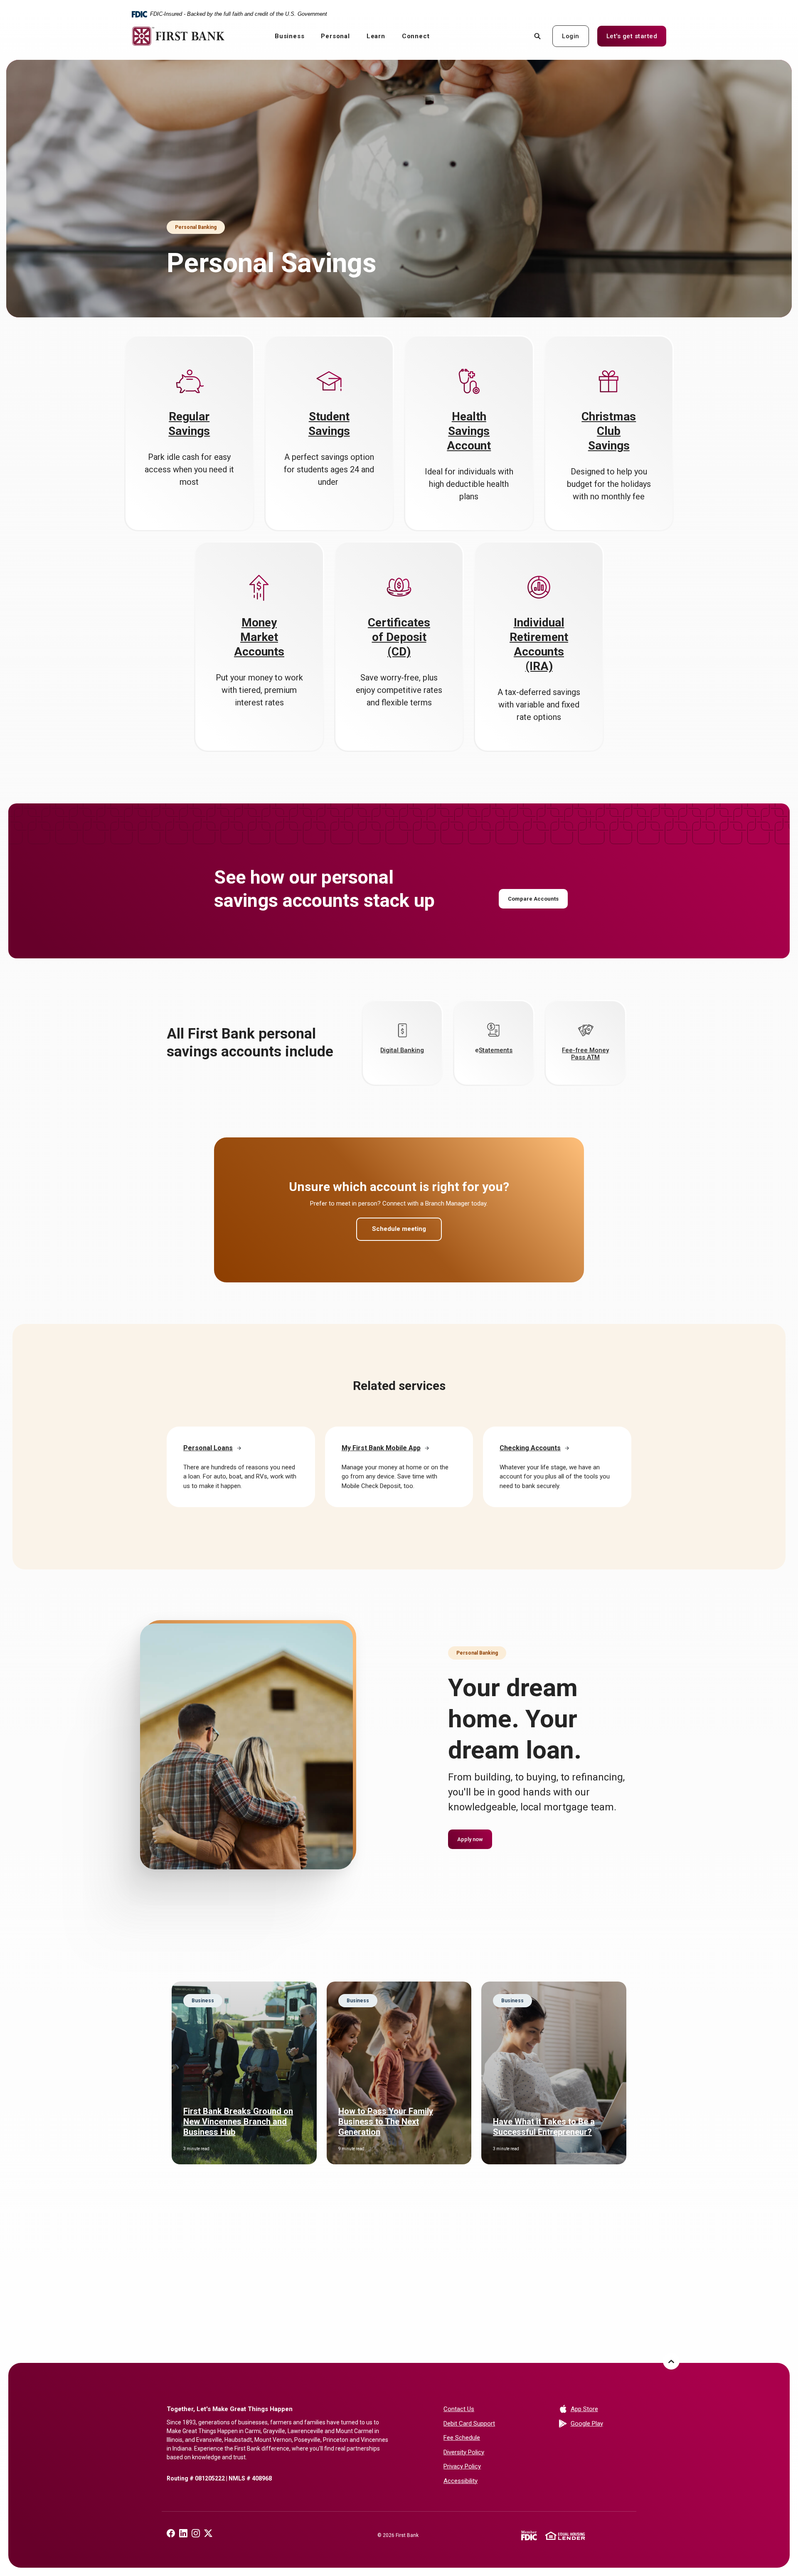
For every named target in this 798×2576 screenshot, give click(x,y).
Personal (335, 36)
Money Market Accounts (259, 637)
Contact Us (459, 2409)
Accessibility (461, 2481)
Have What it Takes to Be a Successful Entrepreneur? (544, 2127)
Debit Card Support (469, 2424)
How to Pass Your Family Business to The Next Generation (386, 2122)
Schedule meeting (399, 1229)
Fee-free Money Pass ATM (585, 1054)
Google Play (601, 2423)
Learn (376, 36)
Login (571, 36)
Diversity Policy (464, 2452)
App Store (601, 2409)
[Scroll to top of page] (671, 2361)
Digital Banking (402, 1050)
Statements (496, 1050)
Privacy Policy (462, 2466)
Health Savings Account (469, 431)
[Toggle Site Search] (537, 36)
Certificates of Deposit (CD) (399, 637)
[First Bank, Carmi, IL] (178, 36)
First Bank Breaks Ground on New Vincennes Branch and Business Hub (238, 2122)
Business (289, 36)
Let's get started (637, 36)
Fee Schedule (462, 2438)
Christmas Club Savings (609, 431)
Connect (416, 36)
